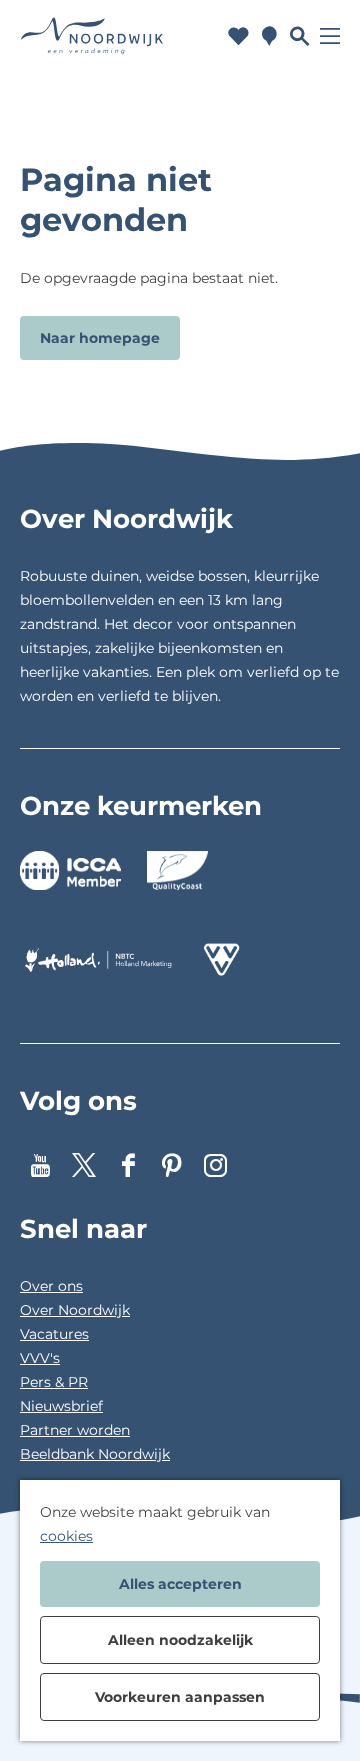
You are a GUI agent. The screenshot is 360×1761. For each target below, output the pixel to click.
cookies (66, 1536)
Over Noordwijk (75, 1310)
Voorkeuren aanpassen (180, 1697)
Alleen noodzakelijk (180, 1640)
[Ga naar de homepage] (92, 35)
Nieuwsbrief (61, 1406)
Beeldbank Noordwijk (95, 1454)
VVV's (40, 1358)
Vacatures (54, 1334)
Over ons (51, 1286)
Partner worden (75, 1430)
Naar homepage (100, 338)
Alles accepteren (180, 1584)
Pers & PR (54, 1382)
